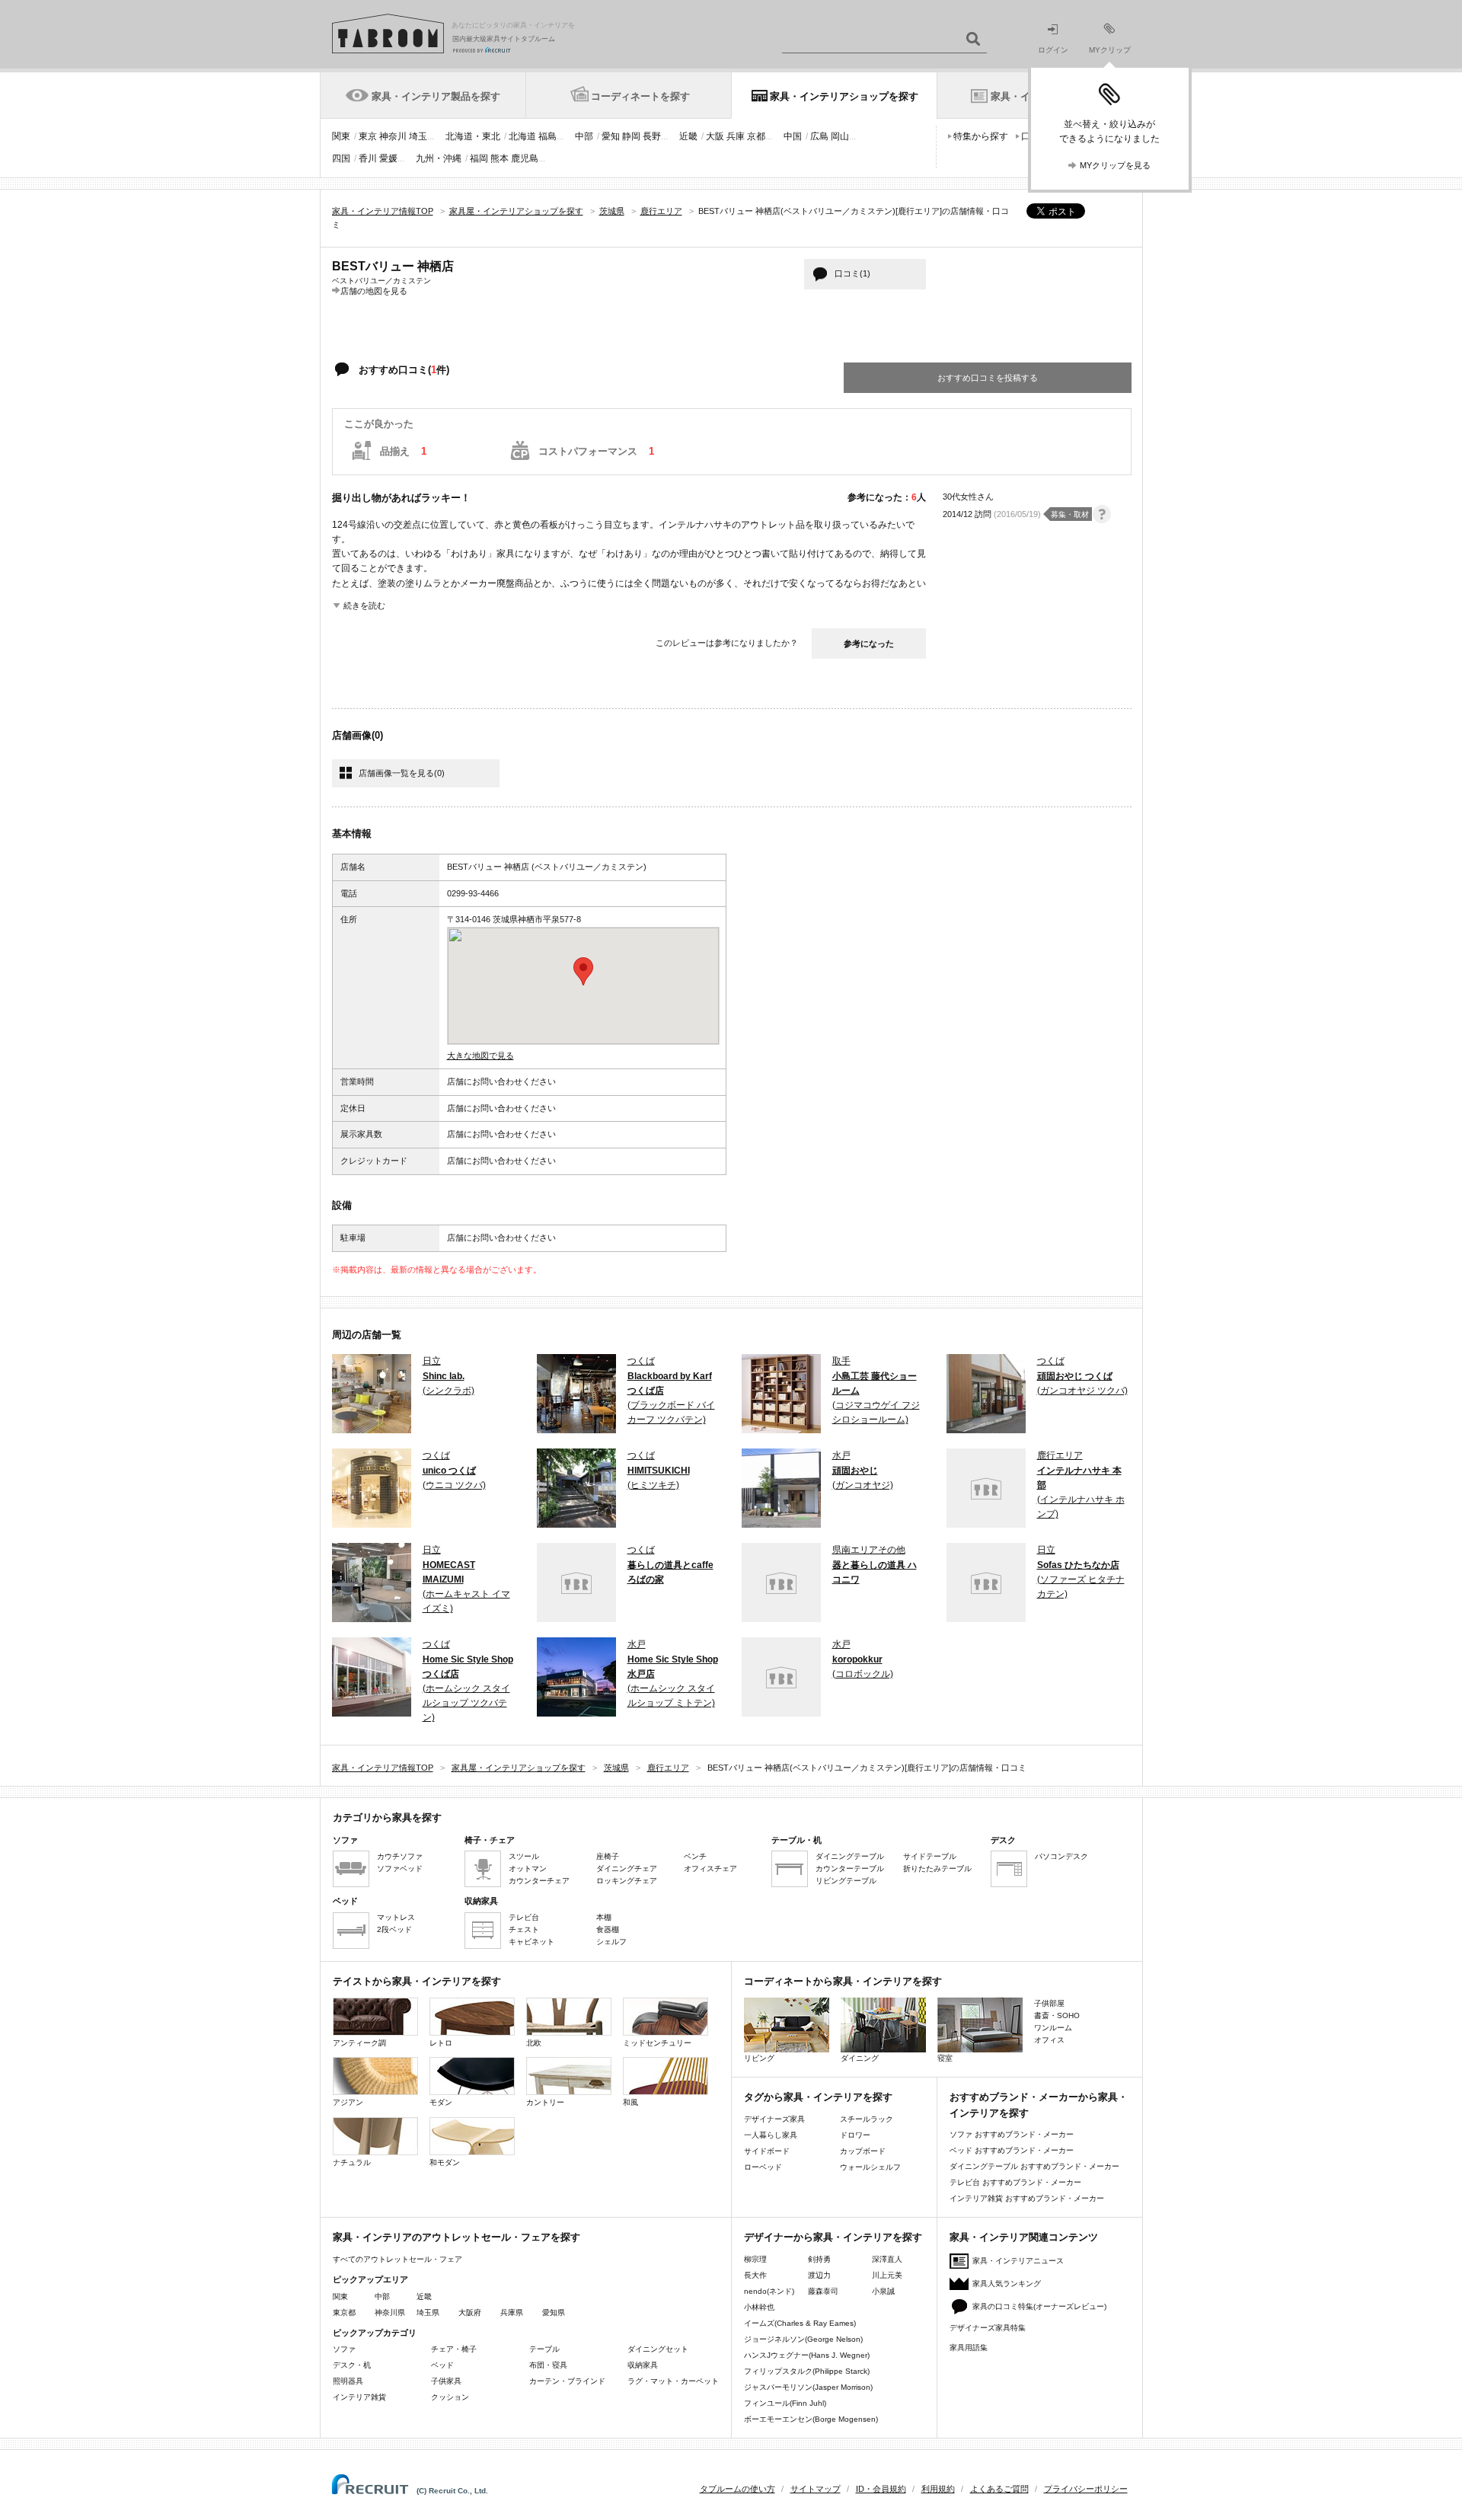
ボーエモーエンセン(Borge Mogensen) (811, 2419)
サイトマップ (816, 2489)
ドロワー (855, 2135)
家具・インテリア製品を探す (436, 96)
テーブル (544, 2349)
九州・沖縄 (439, 158)
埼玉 (418, 136)
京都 (756, 136)
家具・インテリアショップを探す (844, 96)
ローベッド (763, 2167)
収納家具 (643, 2365)
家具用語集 (969, 2348)
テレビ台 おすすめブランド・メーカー (1015, 2182)
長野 (652, 136)
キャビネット (531, 1942)
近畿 (688, 136)
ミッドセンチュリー (657, 2043)
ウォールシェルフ (870, 2167)
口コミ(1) (852, 273)
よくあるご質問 (999, 2489)
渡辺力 (819, 2275)
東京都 (344, 2312)
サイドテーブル (930, 1856)
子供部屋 (1049, 2003)
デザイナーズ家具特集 (988, 2328)
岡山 (840, 136)
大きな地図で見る (480, 1056)
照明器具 (348, 2381)
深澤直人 (887, 2259)
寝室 (945, 2058)
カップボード (863, 2151)
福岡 (479, 158)
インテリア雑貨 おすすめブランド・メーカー (1027, 2198)
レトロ (441, 2043)
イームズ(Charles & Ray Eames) (800, 2323)
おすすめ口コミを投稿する (988, 378)
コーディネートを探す (640, 96)
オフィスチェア (710, 1868)
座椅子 (608, 1856)
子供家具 (446, 2381)
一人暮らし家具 (771, 2135)
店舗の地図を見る (374, 291)
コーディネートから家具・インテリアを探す (843, 1981)
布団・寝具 (548, 2365)
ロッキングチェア (627, 1881)
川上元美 (887, 2275)
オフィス (1049, 2040)
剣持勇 (819, 2259)
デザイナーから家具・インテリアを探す (833, 2237)
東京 (368, 136)
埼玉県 (428, 2312)
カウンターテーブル (850, 1868)
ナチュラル (352, 2162)
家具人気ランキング (1007, 2284)
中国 (793, 136)
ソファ (344, 2349)
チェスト (524, 1929)
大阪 (715, 136)
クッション (450, 2397)
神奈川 (393, 136)
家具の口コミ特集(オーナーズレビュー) (1039, 2306)
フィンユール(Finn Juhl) (785, 2403)
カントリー (545, 2102)
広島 (819, 136)
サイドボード (767, 2151)
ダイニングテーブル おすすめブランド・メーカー (1034, 2166)
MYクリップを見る (1115, 165)
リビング (759, 2058)
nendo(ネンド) (769, 2291)
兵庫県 (512, 2312)
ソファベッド (400, 1868)
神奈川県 (390, 2312)
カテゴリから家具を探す (387, 1817)
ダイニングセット (658, 2349)
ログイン (1053, 50)
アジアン (348, 2102)
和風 (630, 2102)
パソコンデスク (1061, 1856)
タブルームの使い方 (737, 2489)
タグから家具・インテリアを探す (818, 2097)
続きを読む (364, 605)
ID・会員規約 (881, 2489)
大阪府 (470, 2312)
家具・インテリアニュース (1018, 2261)
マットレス (396, 1917)
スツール (524, 1856)
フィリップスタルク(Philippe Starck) (807, 2371)
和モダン (445, 2162)
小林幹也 (759, 2307)
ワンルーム (1053, 2028)
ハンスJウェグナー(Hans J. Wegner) (807, 2355)
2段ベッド (394, 1929)
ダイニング (860, 2058)
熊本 (500, 158)
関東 (341, 136)
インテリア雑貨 (359, 2397)
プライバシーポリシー (1086, 2489)
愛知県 (554, 2312)
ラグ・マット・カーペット (673, 2381)
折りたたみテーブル (937, 1868)
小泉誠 (883, 2291)
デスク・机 (352, 2365)
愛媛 (388, 158)
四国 (341, 158)
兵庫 (736, 136)
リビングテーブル (846, 1881)
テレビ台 (524, 1917)
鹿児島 (525, 158)
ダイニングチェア (627, 1868)
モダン (441, 2102)
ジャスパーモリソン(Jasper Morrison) (808, 2387)
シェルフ (611, 1942)
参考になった (869, 644)
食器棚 (608, 1929)
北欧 (534, 2043)
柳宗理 (755, 2259)
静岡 (631, 136)
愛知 (611, 136)
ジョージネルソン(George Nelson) (803, 2339)
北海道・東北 (473, 136)
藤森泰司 (823, 2291)
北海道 (522, 136)
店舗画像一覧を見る (402, 773)
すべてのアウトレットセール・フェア (397, 2259)
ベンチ (695, 1856)
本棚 (604, 1917)
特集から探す (981, 136)
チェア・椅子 (454, 2349)
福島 (547, 136)
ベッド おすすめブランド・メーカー (1012, 2150)
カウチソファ (400, 1856)
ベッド (442, 2365)
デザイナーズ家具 (774, 2119)
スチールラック (867, 2119)
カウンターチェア (539, 1881)
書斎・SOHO (1057, 2015)
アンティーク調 (359, 2043)
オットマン (528, 1868)
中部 (584, 136)
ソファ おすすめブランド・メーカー (1012, 2134)
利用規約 (938, 2489)
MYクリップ (1110, 50)
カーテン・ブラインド (567, 2381)
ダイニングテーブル (850, 1856)
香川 (368, 158)
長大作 (755, 2275)
